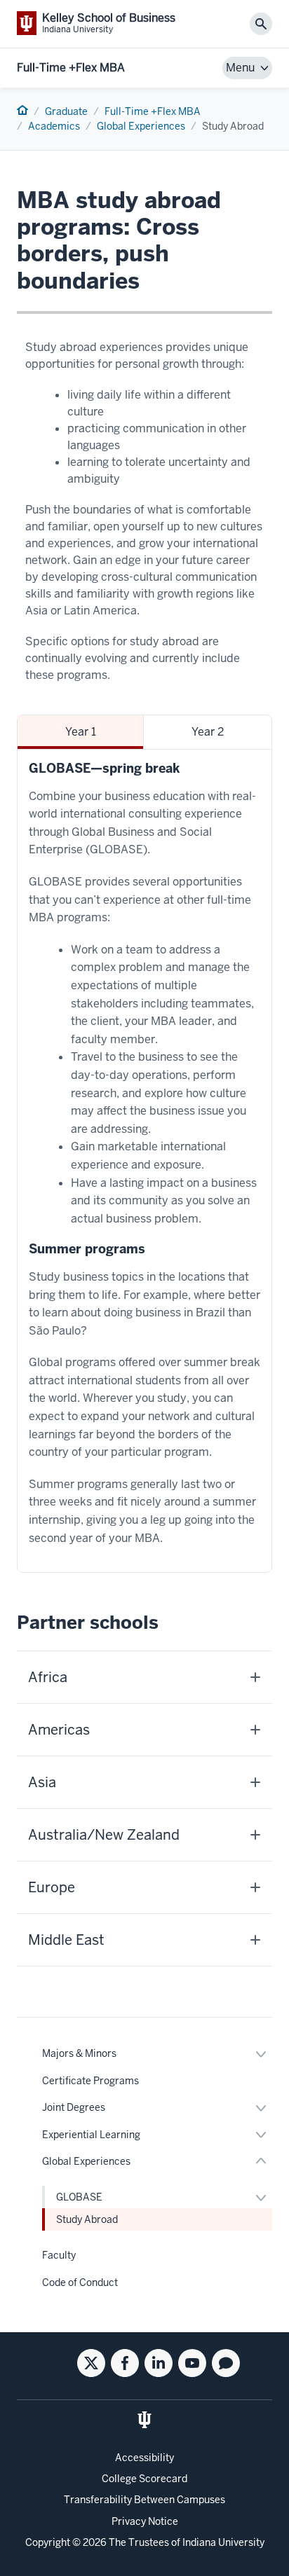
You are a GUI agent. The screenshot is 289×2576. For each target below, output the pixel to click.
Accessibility (144, 2458)
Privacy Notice (145, 2521)
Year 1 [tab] (81, 732)
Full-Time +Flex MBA (71, 68)
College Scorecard (144, 2479)
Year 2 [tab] (208, 732)
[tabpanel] (144, 1161)
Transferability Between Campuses (144, 2500)
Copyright (48, 2542)
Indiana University (223, 2542)
